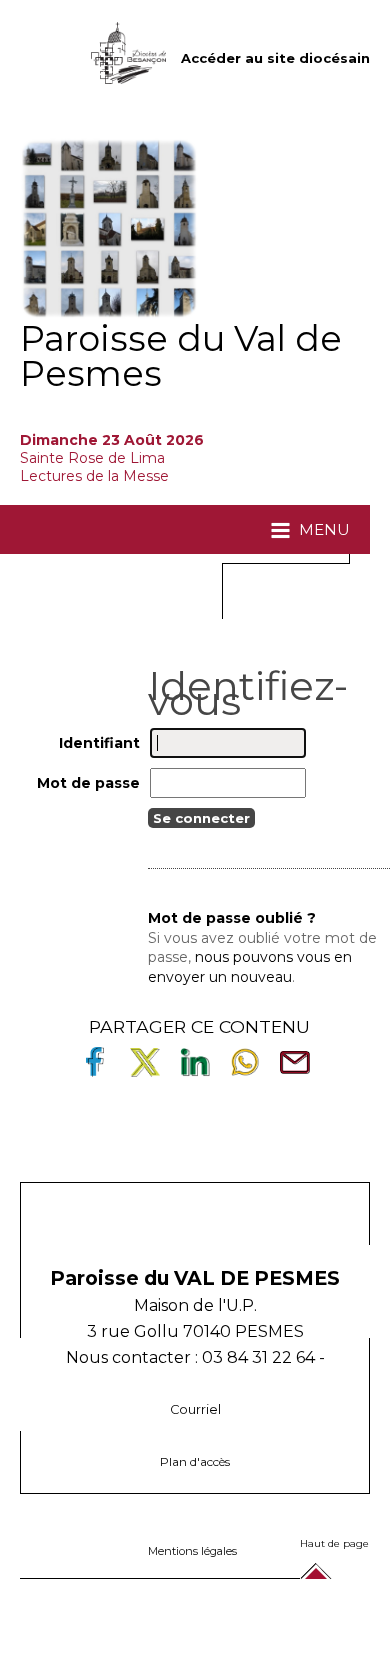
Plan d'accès (195, 1461)
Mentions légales (192, 1551)
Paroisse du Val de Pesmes (181, 356)
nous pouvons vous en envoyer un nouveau (250, 967)
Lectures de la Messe (96, 476)
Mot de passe (88, 782)
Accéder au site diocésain (275, 58)
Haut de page (334, 1543)
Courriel (195, 1409)
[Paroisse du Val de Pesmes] (110, 228)
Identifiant (99, 742)
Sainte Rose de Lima (92, 458)
